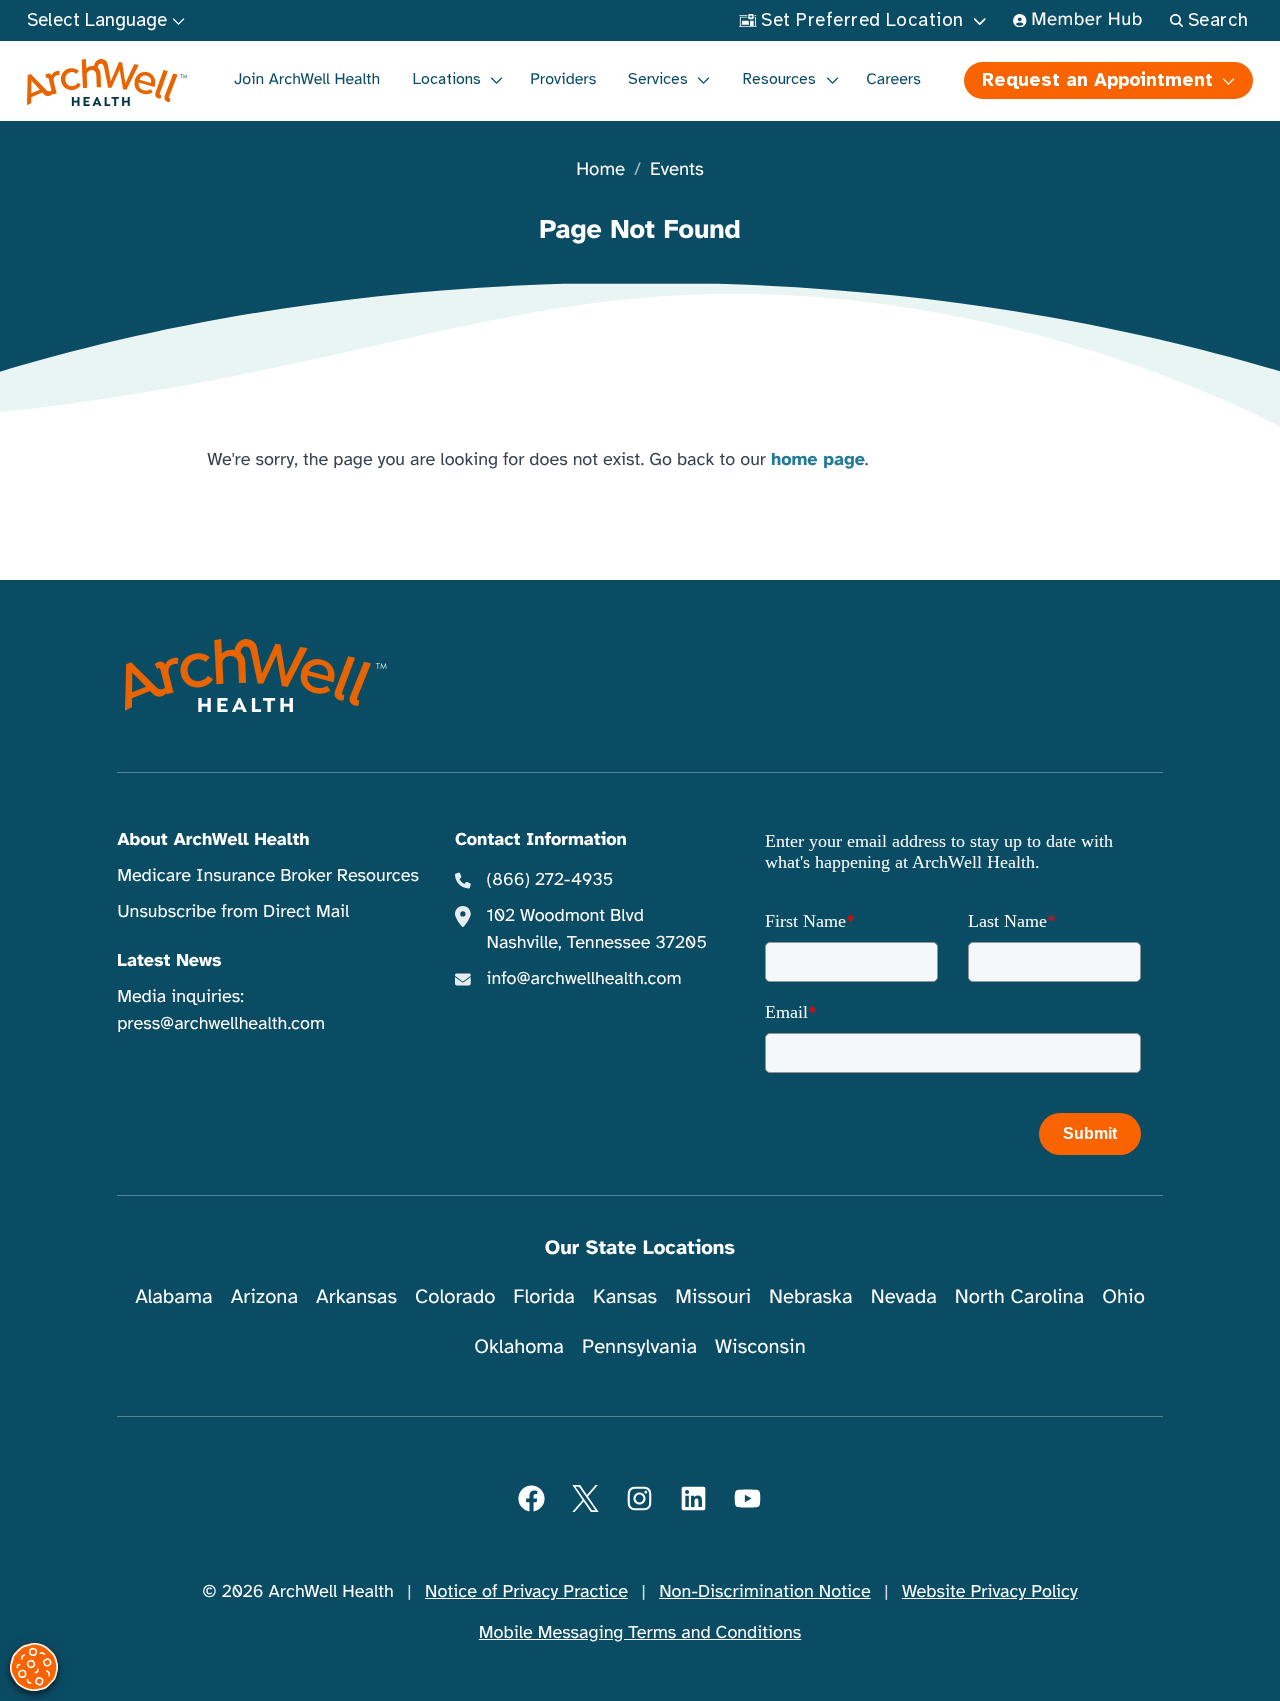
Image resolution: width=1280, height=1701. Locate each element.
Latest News (169, 961)
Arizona (264, 1296)
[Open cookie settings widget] (34, 1667)
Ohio (1123, 1296)
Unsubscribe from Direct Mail (233, 912)
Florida (544, 1296)
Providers (563, 79)
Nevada (904, 1296)
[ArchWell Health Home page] (107, 83)
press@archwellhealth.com (221, 1024)
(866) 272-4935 (549, 880)
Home (600, 170)
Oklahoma (519, 1346)
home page (818, 460)
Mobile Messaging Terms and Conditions (640, 1633)
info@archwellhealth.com (583, 979)
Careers (893, 79)
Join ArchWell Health (307, 79)
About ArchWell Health (213, 840)
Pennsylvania (639, 1346)
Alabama (174, 1296)
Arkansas (356, 1296)
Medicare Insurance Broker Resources (268, 876)
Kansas (625, 1296)
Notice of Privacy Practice (526, 1592)
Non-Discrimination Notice (764, 1592)
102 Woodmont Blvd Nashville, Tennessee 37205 (596, 929)
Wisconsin (760, 1346)
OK (1100, 1653)
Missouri (713, 1296)
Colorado (455, 1296)
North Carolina (1019, 1296)
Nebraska (811, 1296)
